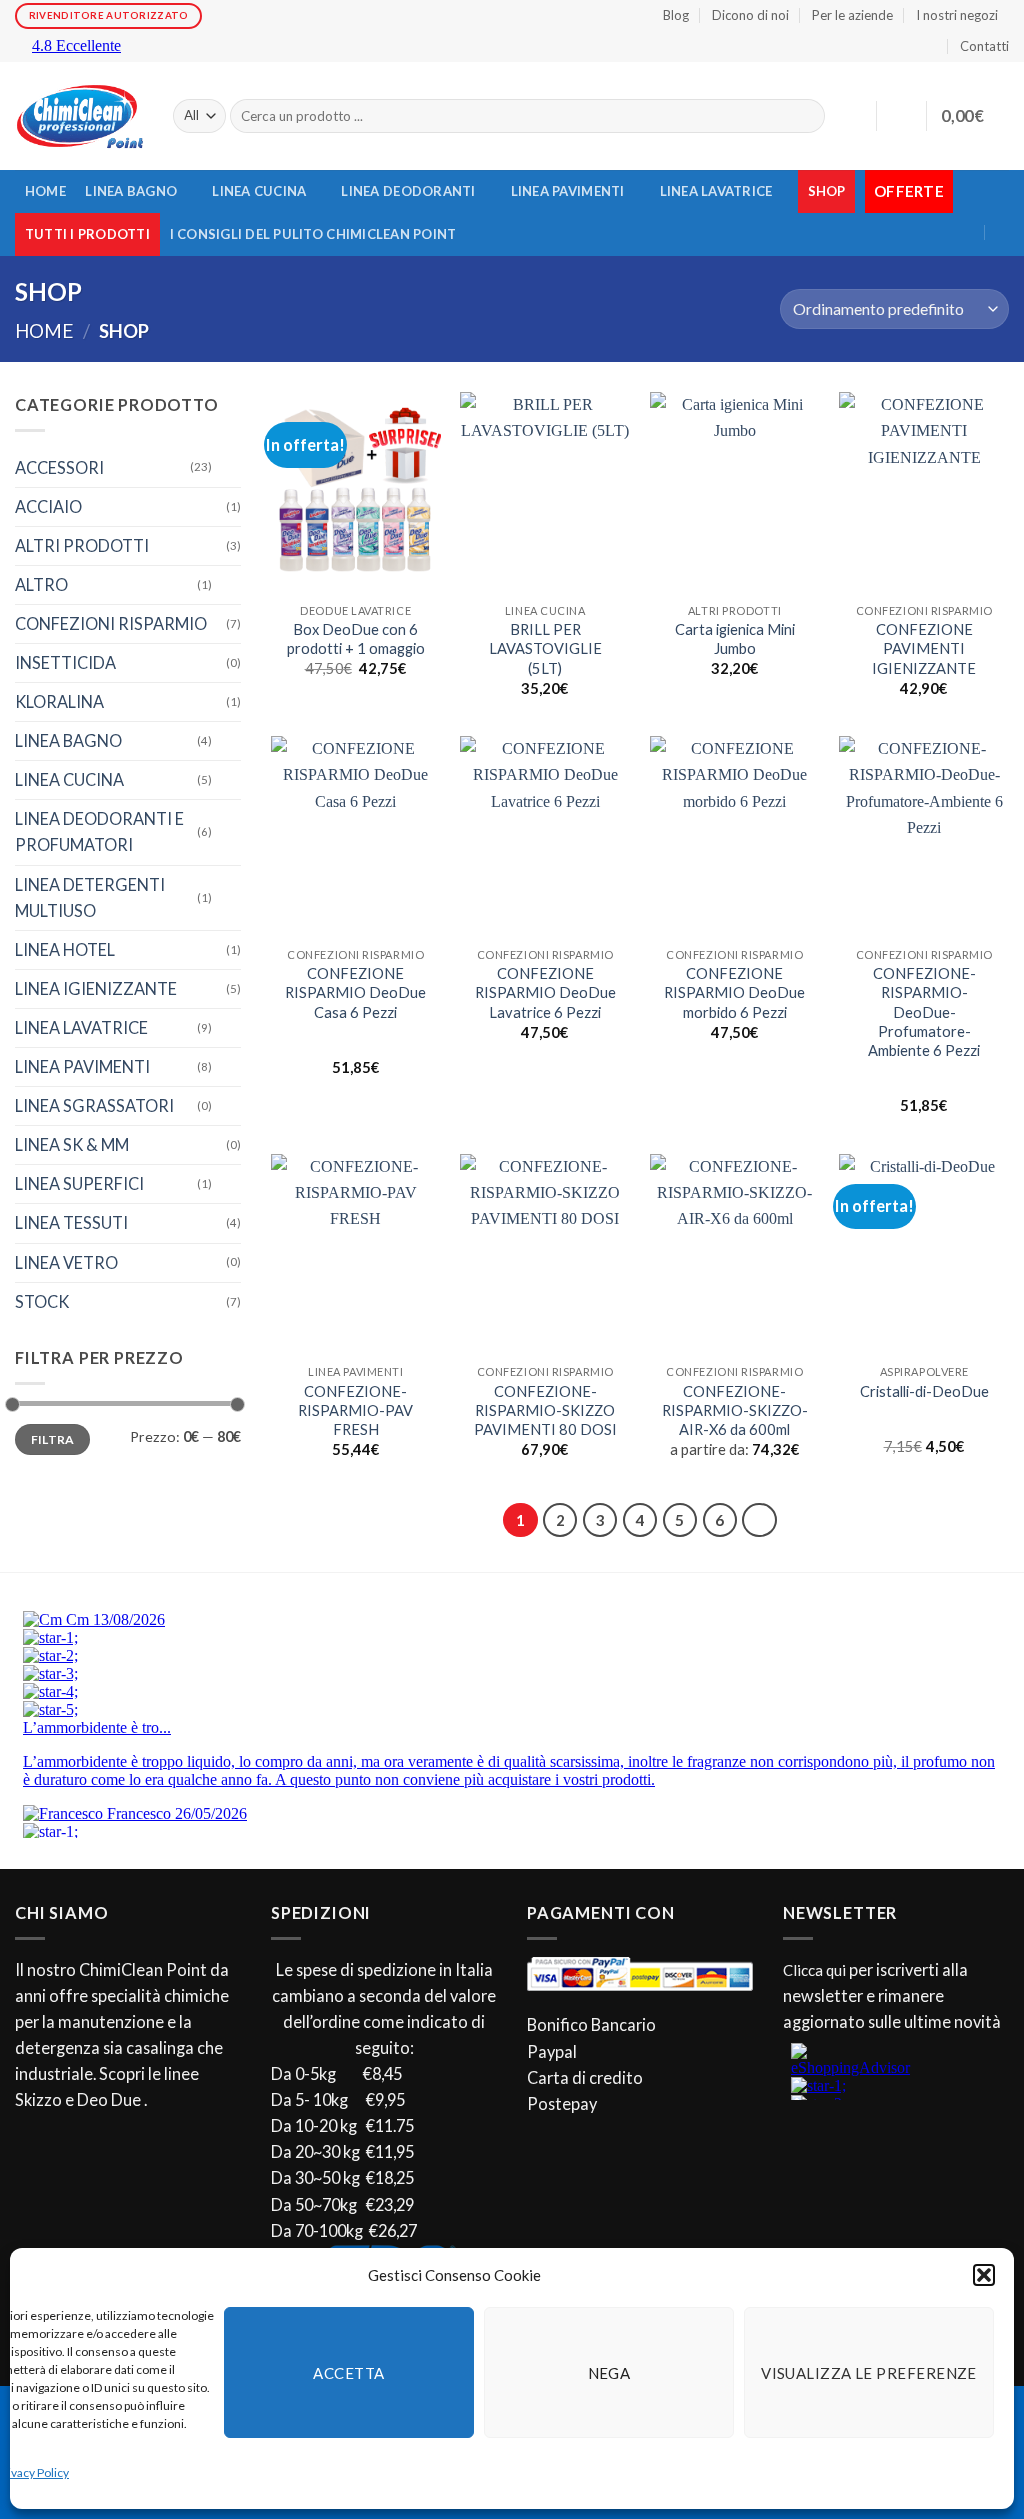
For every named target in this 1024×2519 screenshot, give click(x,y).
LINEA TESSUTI (71, 1222)
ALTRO (41, 584)
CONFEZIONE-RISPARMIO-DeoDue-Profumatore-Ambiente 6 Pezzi (924, 1011)
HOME (45, 191)
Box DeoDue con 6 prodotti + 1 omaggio (356, 639)
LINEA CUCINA (259, 191)
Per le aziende (852, 15)
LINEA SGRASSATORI (94, 1105)
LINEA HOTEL (65, 949)
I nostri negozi (957, 15)
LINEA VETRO (66, 1262)
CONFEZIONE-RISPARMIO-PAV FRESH (355, 1410)
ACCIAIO (48, 506)
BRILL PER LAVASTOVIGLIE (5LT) (545, 648)
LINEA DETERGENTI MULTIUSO (90, 897)
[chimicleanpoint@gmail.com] (991, 193)
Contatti (984, 46)
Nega (609, 2373)
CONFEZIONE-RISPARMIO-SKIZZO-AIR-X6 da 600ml (735, 1410)
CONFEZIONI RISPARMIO (111, 623)
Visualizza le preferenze (869, 2373)
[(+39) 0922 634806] (1003, 232)
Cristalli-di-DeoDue (924, 1391)
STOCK (42, 1301)
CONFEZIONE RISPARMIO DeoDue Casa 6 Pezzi (355, 992)
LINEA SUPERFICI (79, 1183)
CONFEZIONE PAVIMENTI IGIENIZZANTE (924, 648)
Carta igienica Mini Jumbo (735, 639)
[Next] (759, 1520)
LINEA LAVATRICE (716, 191)
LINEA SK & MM (72, 1144)
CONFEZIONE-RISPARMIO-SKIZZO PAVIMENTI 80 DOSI (545, 1410)
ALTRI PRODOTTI (82, 545)
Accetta (348, 2373)
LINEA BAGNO (131, 191)
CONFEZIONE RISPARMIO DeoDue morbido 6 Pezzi (734, 992)
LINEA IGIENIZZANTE (96, 988)
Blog (676, 15)
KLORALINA (59, 701)
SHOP (827, 191)
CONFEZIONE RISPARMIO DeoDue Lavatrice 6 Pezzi (545, 992)
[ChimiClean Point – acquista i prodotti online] (79, 116)
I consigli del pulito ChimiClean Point (313, 234)
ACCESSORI (59, 467)
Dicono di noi (750, 15)
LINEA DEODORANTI (408, 191)
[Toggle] (229, 467)
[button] (984, 2275)
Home (44, 330)
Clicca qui (814, 1970)
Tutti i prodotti (87, 234)
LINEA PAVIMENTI (568, 191)
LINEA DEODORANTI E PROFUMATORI (99, 831)
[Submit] (806, 116)
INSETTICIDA (65, 662)
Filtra (53, 1439)
